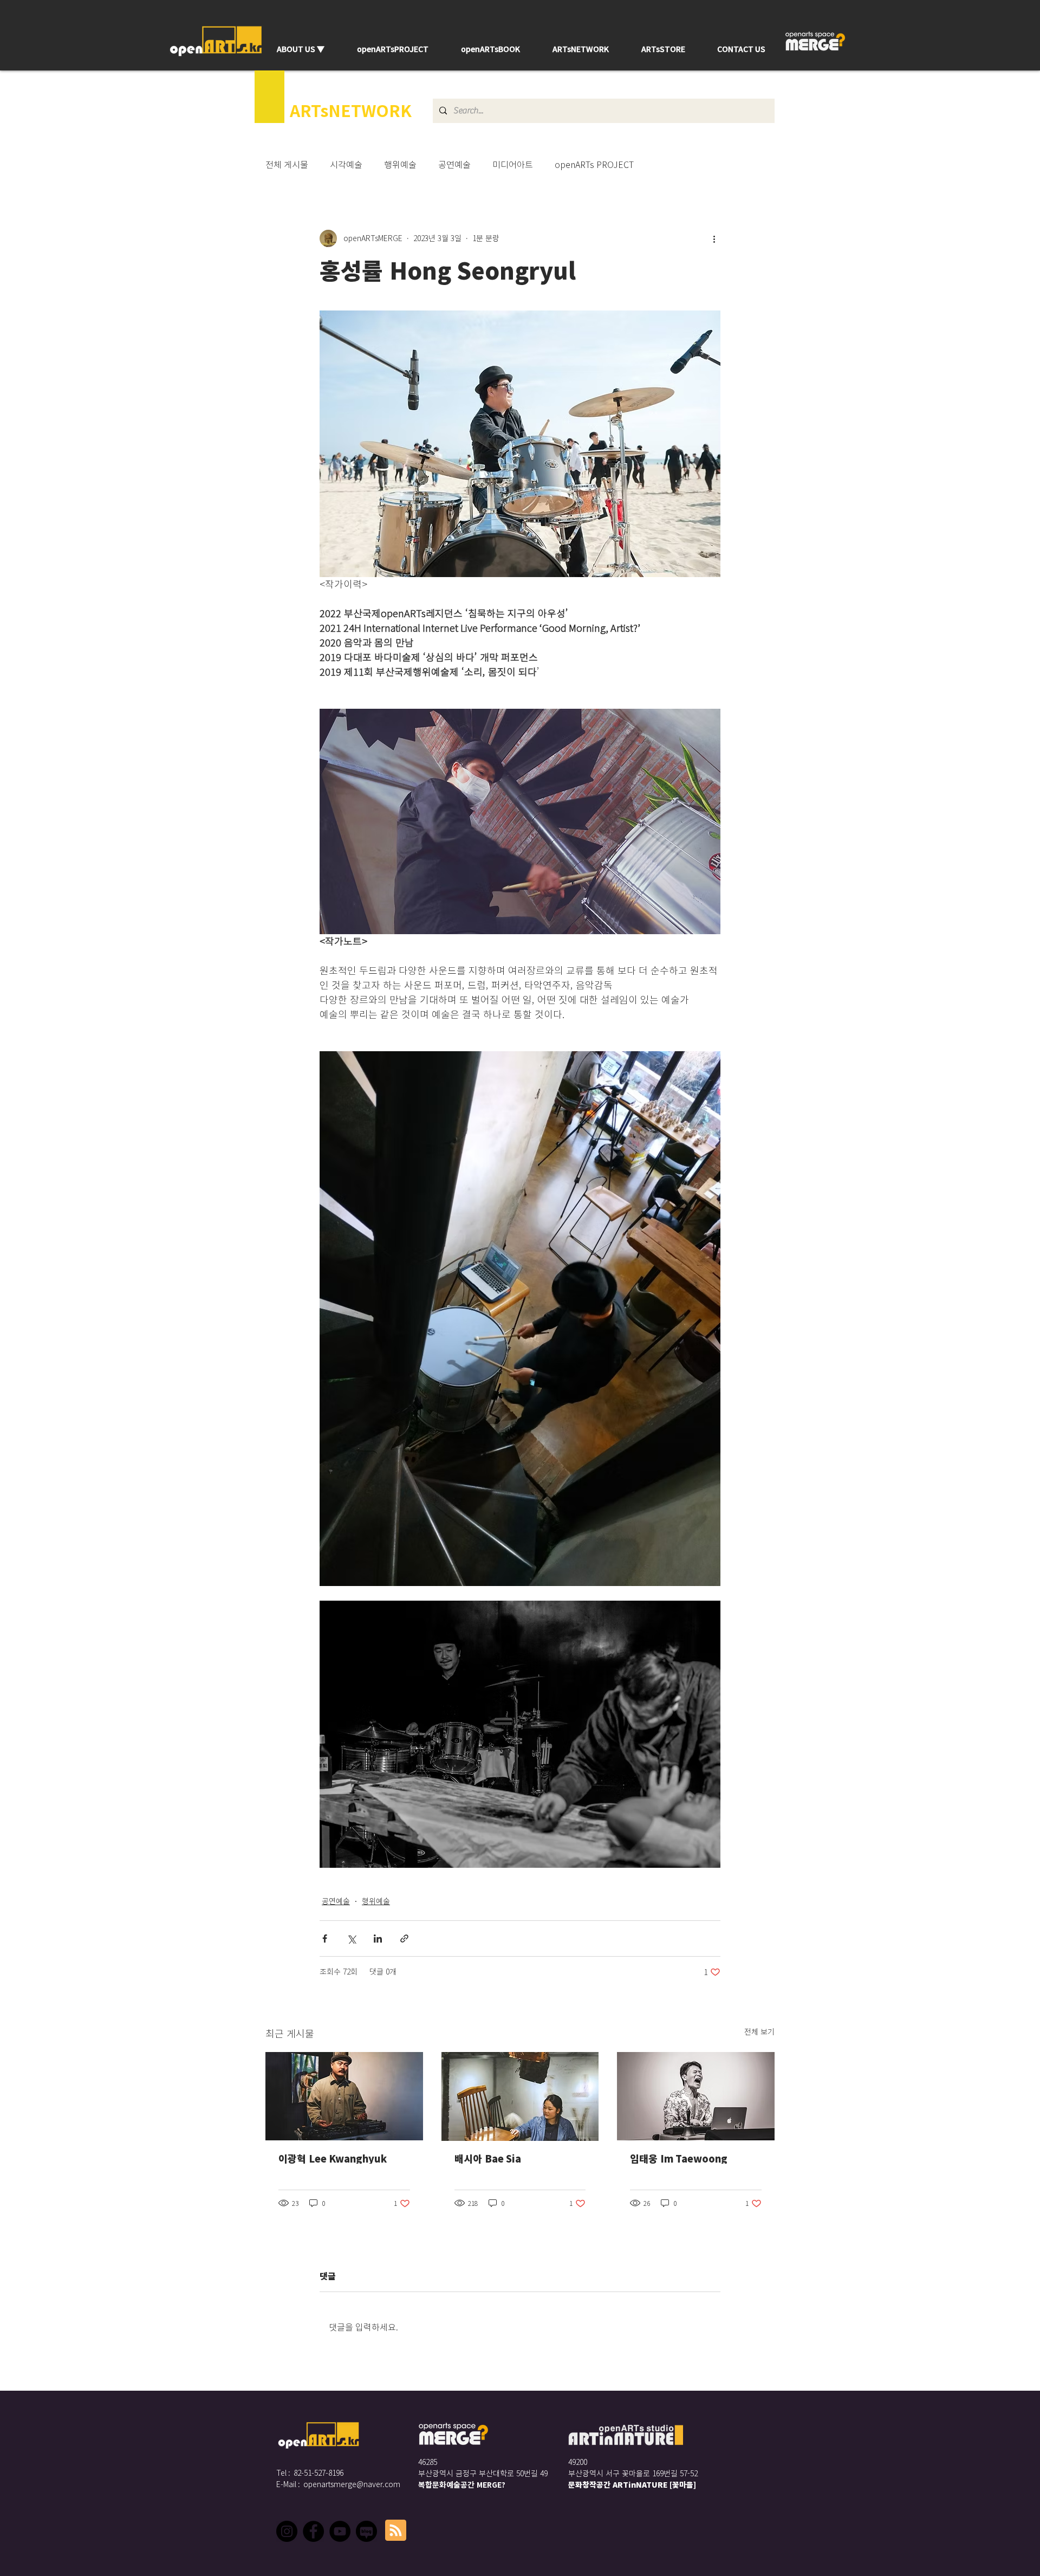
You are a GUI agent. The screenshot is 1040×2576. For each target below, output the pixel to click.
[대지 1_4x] (366, 2531)
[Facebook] (313, 2531)
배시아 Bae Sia (488, 2159)
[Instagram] (287, 2531)
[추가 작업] (714, 238)
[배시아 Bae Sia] (520, 2096)
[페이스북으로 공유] (325, 1939)
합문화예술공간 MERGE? (465, 2485)
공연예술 (454, 165)
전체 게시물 (287, 165)
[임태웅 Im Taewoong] (696, 2096)
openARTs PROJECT (594, 165)
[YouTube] (340, 2531)
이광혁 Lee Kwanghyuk (333, 2159)
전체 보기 (759, 2032)
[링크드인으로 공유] (378, 1939)
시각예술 (346, 165)
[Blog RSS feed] (396, 2531)
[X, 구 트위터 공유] (351, 1939)
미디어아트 (513, 165)
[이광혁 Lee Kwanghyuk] (344, 2096)
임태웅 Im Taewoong (679, 2159)
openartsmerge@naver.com (352, 2484)
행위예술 (400, 165)
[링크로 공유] (404, 1939)
